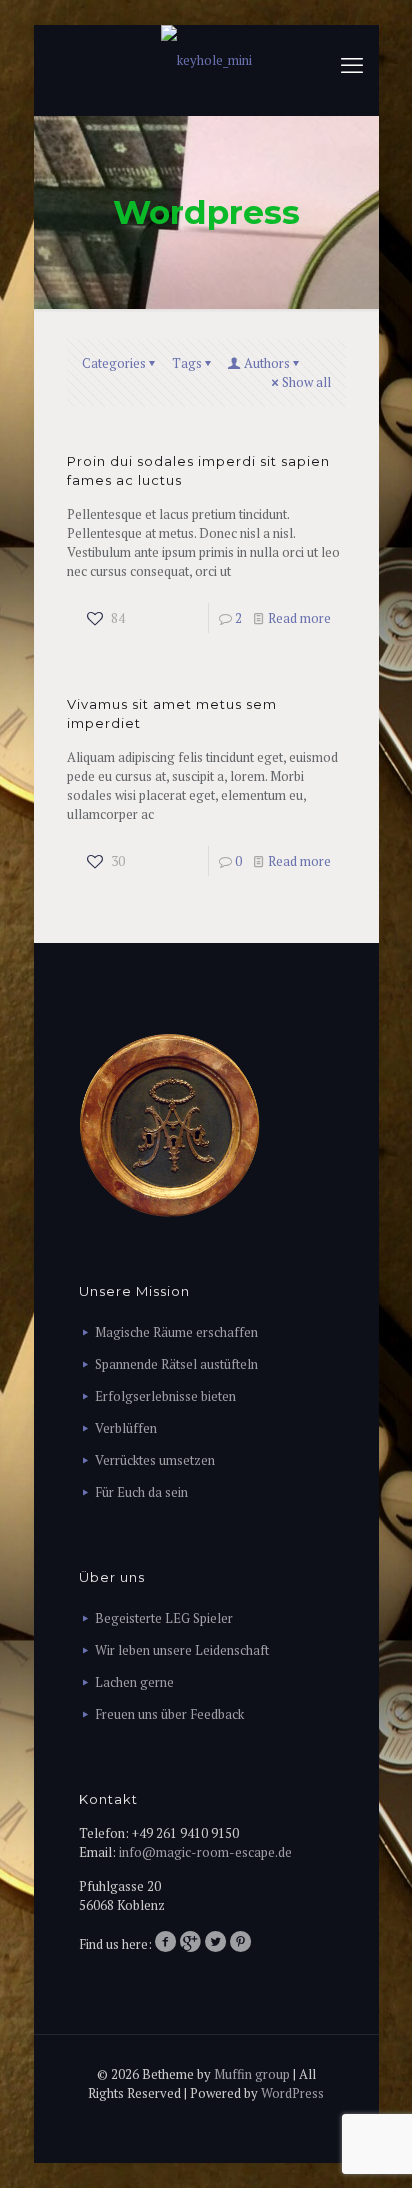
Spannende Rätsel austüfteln (176, 1364)
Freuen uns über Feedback (169, 1714)
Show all (306, 382)
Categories (114, 363)
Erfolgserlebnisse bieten (165, 1396)
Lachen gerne (134, 1682)
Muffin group (252, 2074)
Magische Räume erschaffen (176, 1332)
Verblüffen (126, 1428)
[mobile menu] (352, 65)
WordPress (292, 2093)
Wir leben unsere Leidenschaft (182, 1650)
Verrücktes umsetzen (155, 1460)
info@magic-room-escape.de (205, 1852)
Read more (299, 618)
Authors (267, 363)
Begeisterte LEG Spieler (164, 1618)
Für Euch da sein (141, 1492)
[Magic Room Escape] (206, 60)
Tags (187, 363)
